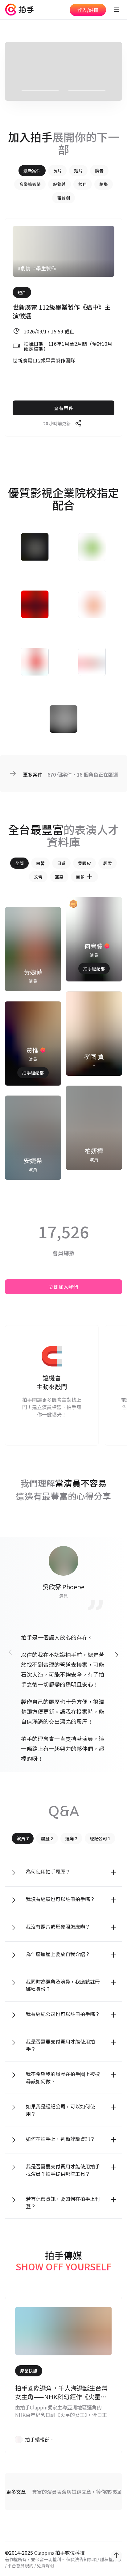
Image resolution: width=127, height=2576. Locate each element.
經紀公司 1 (100, 1838)
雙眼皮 (84, 863)
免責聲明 (45, 2565)
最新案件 (32, 171)
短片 (78, 171)
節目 (83, 184)
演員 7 (23, 1838)
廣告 (99, 171)
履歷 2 (47, 1838)
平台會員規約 (20, 2565)
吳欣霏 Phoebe (63, 1587)
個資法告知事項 (81, 2559)
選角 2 (71, 1838)
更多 (80, 877)
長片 (57, 171)
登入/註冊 (88, 10)
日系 (61, 863)
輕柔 (108, 863)
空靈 (59, 877)
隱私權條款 (111, 2559)
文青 (38, 877)
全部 (19, 863)
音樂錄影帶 (30, 184)
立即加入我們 (63, 1287)
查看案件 (63, 408)
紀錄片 (59, 184)
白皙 (40, 863)
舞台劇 (63, 198)
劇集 (104, 184)
